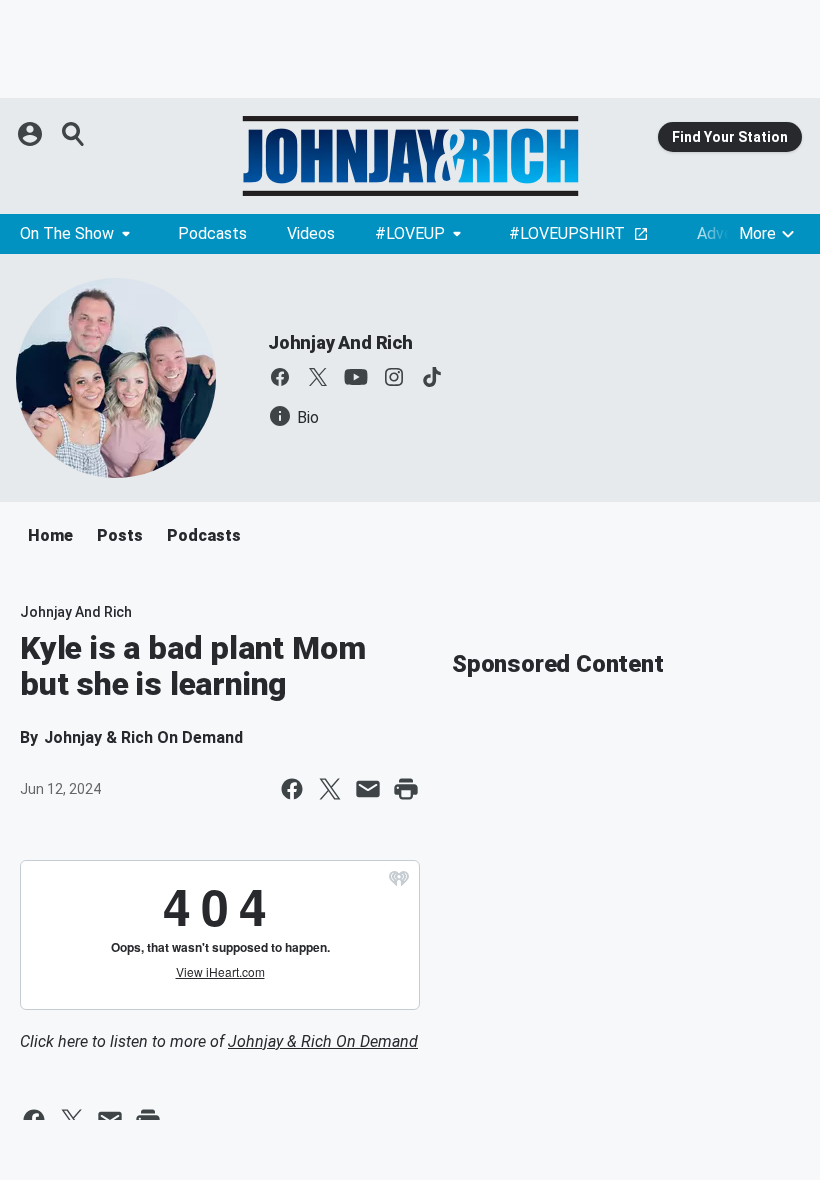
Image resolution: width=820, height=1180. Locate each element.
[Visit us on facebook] (280, 377)
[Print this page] (406, 789)
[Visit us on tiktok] (432, 377)
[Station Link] (410, 156)
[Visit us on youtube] (356, 377)
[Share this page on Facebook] (292, 789)
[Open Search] (74, 134)
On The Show (67, 233)
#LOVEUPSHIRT (567, 233)
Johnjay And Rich (340, 342)
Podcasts (212, 233)
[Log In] (32, 134)
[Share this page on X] (330, 789)
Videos (311, 233)
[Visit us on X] (318, 377)
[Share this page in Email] (368, 789)
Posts (120, 535)
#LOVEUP (410, 233)
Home (50, 535)
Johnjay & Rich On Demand (323, 1041)
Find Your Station (730, 137)
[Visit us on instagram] (394, 377)
